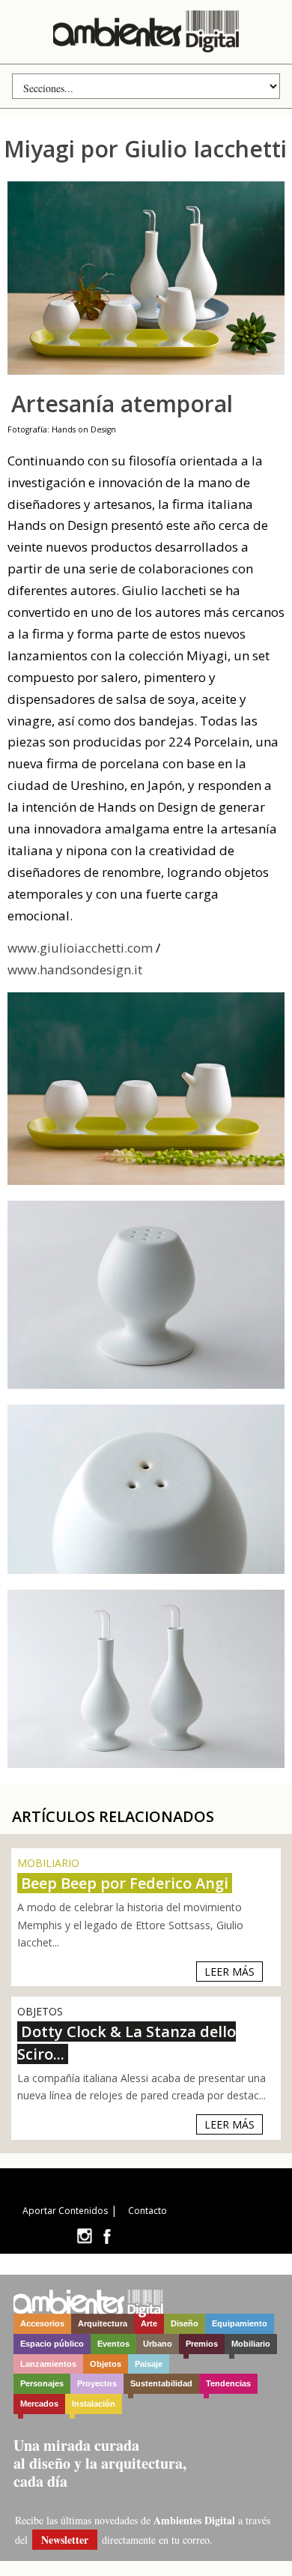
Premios (202, 2344)
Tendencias (228, 2383)
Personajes (42, 2383)
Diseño (185, 2323)
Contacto (147, 2211)
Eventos (113, 2344)
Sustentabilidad (161, 2383)
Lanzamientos (48, 2364)
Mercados (39, 2404)
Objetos (106, 2364)
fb (107, 2236)
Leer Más (229, 1972)
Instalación (94, 2404)
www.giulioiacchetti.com (80, 948)
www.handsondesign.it (75, 969)
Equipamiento (240, 2323)
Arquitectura (103, 2323)
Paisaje (149, 2364)
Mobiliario (251, 2344)
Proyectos (97, 2383)
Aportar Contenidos (65, 2211)
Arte (149, 2323)
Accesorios (42, 2323)
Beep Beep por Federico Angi (125, 1883)
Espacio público (52, 2344)
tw (84, 2236)
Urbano (158, 2344)
